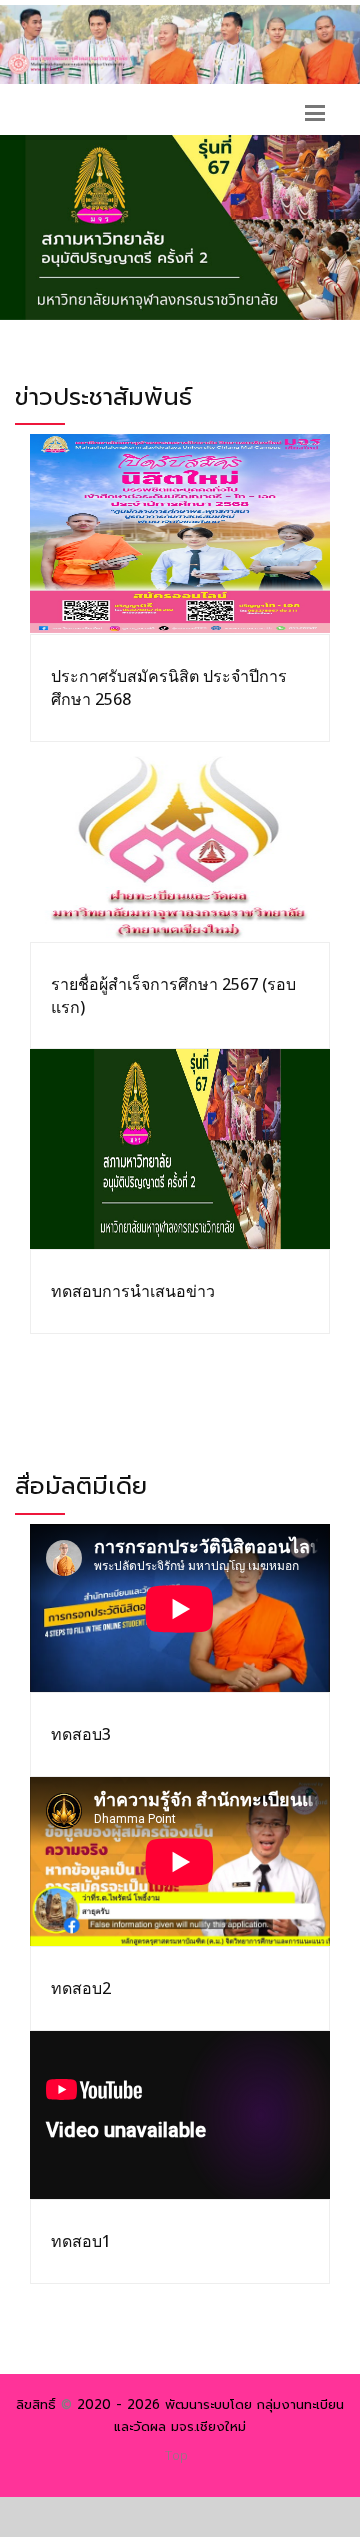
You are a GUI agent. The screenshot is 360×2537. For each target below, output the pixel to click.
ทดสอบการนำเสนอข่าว (133, 1291)
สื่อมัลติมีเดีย (81, 1486)
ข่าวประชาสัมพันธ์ (103, 397)
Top (176, 2455)
